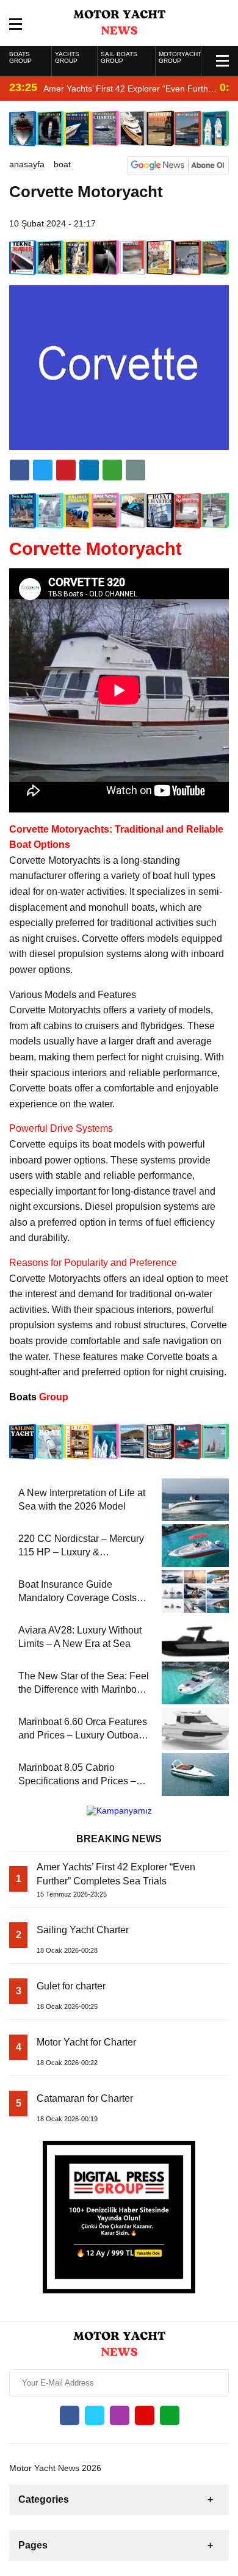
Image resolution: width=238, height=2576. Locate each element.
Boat (62, 164)
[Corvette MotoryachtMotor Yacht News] (119, 22)
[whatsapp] (170, 2415)
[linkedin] (66, 470)
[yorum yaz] (135, 470)
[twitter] (43, 470)
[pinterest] (89, 470)
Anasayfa (27, 164)
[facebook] (20, 470)
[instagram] (120, 2415)
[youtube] (145, 2415)
